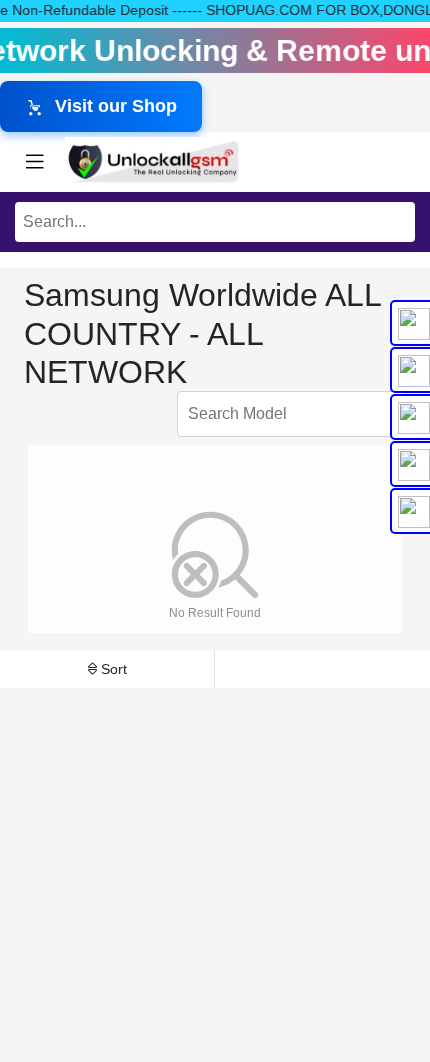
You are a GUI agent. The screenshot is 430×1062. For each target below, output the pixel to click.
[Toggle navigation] (35, 162)
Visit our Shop (116, 106)
